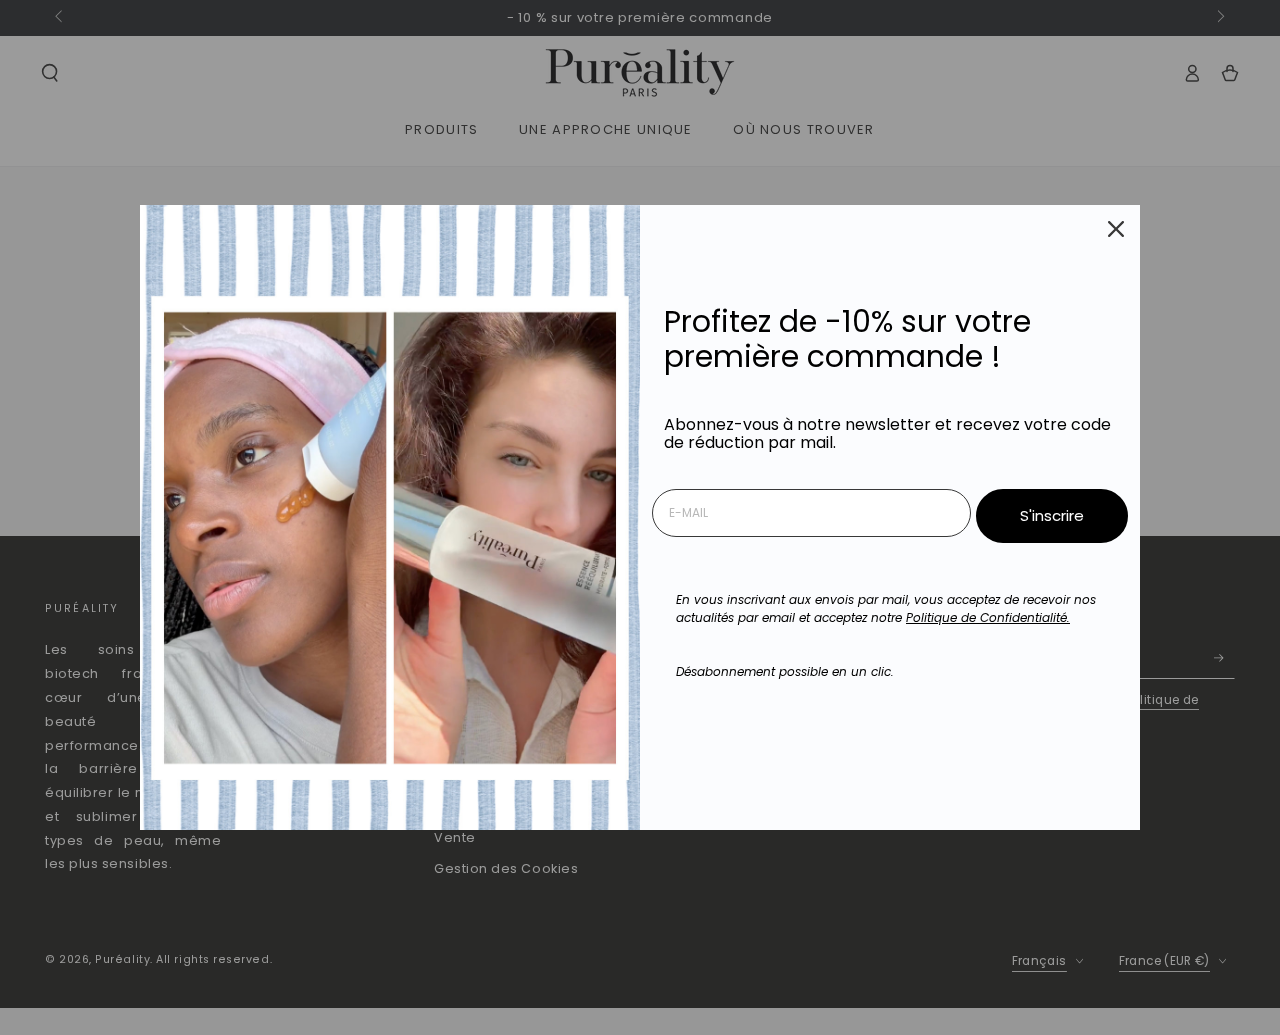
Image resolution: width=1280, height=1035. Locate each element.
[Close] (1116, 229)
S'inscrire (1052, 515)
